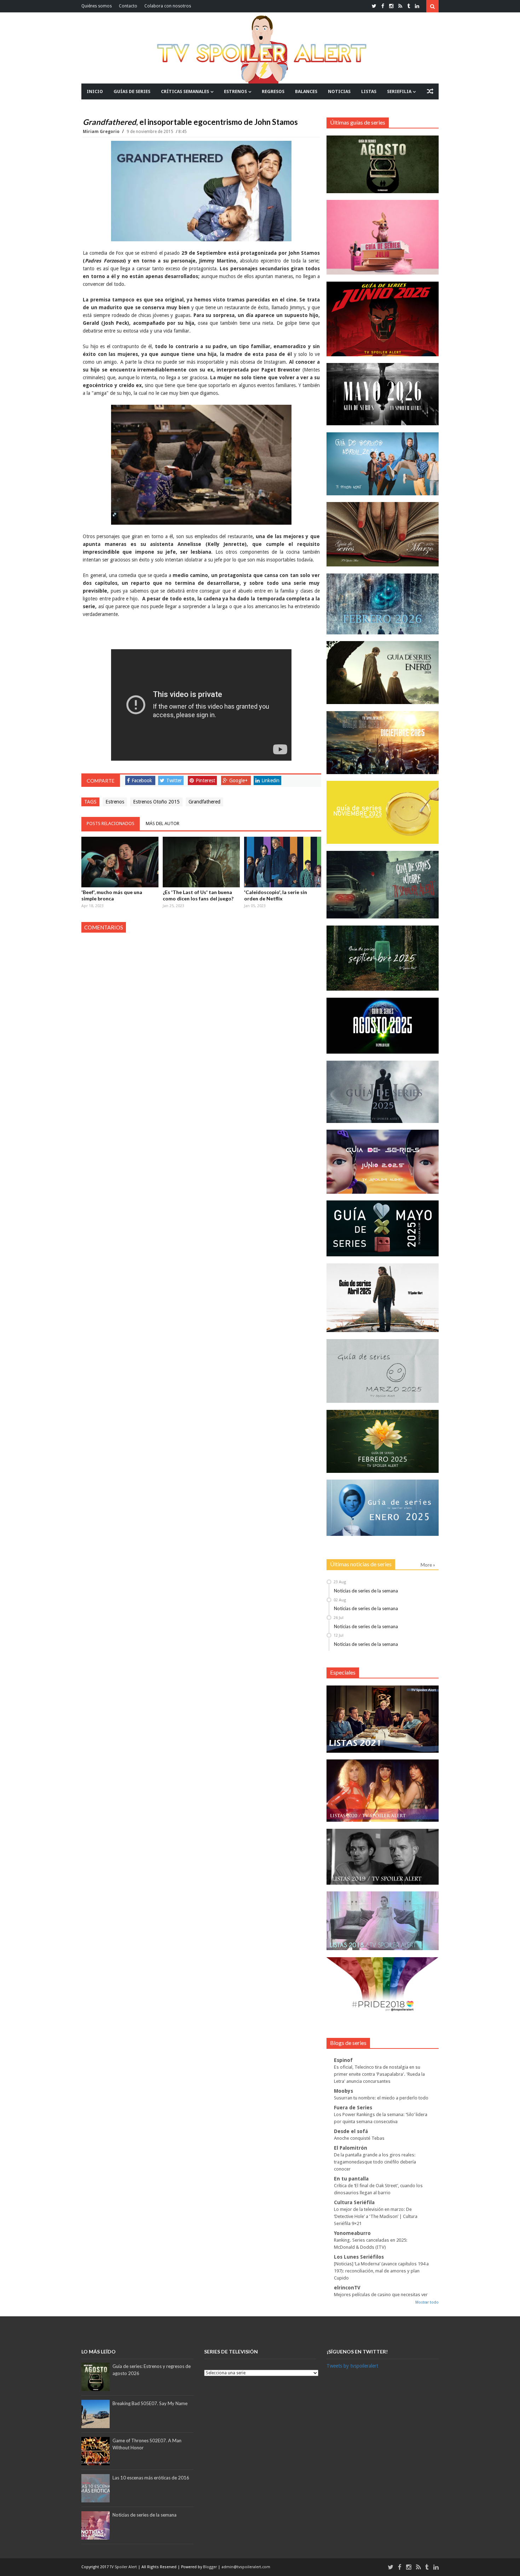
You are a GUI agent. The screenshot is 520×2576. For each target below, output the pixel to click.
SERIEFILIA (399, 91)
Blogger (210, 2567)
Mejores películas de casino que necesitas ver (381, 2295)
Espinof (343, 2060)
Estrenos (115, 802)
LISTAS (369, 91)
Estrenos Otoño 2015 (156, 802)
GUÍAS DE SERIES (132, 91)
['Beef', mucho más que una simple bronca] (120, 862)
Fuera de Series (353, 2108)
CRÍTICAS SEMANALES (185, 91)
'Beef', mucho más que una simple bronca (112, 895)
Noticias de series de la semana (366, 1591)
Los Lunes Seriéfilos (359, 2257)
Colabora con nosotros (168, 6)
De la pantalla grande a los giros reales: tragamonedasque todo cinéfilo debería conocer (375, 2162)
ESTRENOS (235, 91)
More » (428, 1565)
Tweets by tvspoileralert (352, 2366)
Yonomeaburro (352, 2233)
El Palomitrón (351, 2148)
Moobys (343, 2091)
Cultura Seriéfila (354, 2202)
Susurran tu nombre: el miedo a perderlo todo (381, 2098)
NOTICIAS (339, 91)
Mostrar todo (427, 2302)
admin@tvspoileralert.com (246, 2567)
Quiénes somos (97, 6)
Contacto (128, 6)
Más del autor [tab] (163, 823)
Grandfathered (204, 802)
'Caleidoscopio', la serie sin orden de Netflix (276, 895)
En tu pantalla (351, 2179)
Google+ (238, 780)
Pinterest (205, 780)
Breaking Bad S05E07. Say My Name (150, 2403)
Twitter (174, 780)
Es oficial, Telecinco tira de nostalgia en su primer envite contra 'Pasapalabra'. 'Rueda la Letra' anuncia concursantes (379, 2074)
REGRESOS (273, 91)
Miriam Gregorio (102, 132)
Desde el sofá (351, 2131)
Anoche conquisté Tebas (359, 2138)
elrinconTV (347, 2288)
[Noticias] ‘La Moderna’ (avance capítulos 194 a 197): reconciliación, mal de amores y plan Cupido (381, 2271)
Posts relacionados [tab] (111, 823)
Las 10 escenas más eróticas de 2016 (151, 2478)
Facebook (142, 780)
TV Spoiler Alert (124, 2567)
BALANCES (306, 91)
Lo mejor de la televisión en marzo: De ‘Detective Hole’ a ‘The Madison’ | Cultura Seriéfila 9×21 (376, 2216)
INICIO (95, 91)
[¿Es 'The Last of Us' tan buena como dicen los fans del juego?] (201, 862)
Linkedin (270, 780)
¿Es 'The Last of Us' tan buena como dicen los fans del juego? (198, 895)
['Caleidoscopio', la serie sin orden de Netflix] (283, 862)
